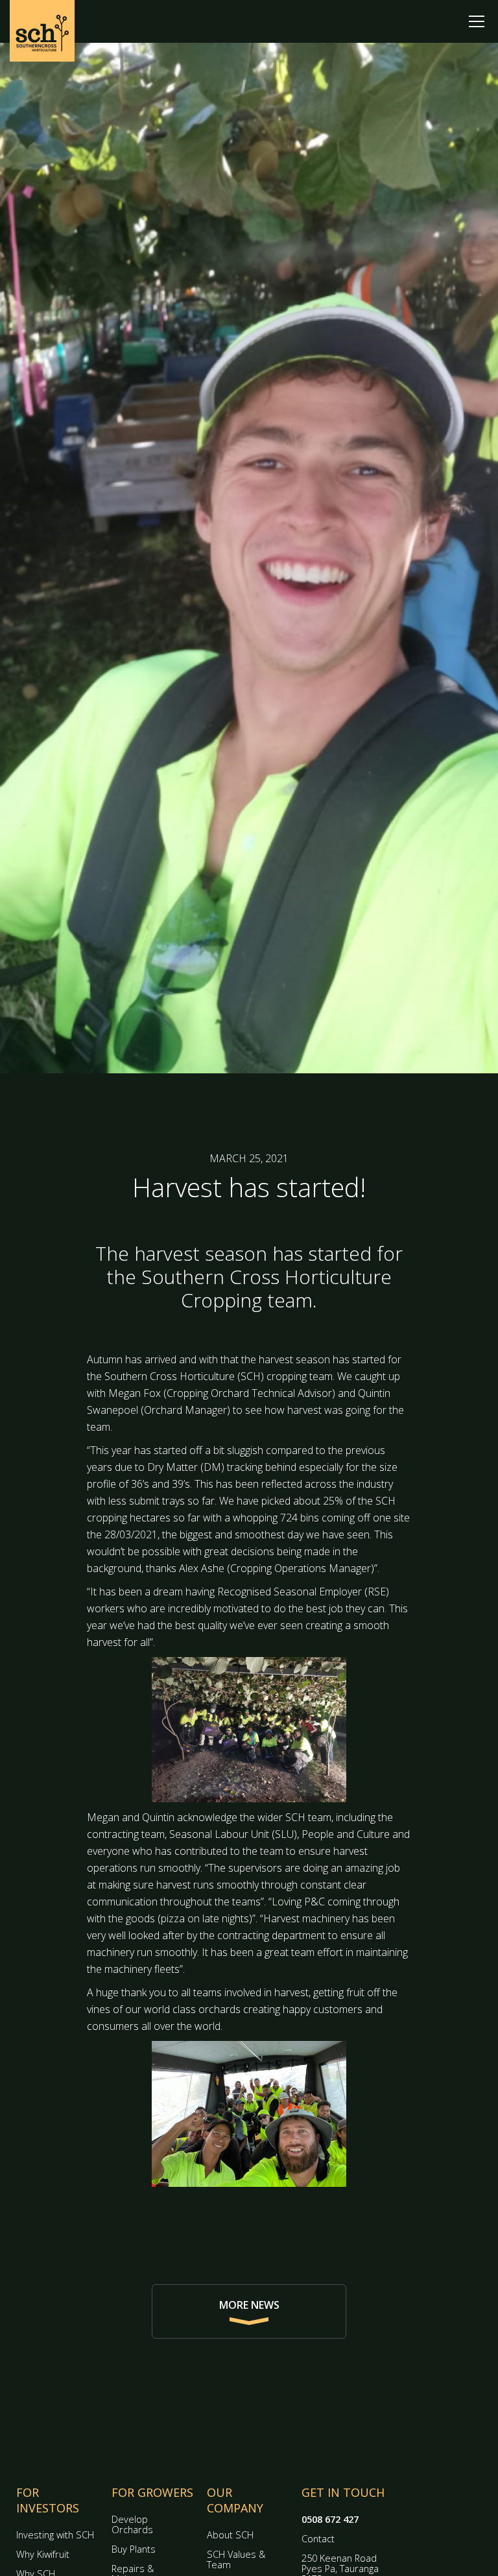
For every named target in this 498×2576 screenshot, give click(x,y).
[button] (477, 21)
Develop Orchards (132, 2524)
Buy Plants (134, 2549)
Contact (318, 2539)
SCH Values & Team (236, 2559)
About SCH (230, 2535)
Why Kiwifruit (43, 2554)
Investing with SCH (55, 2535)
